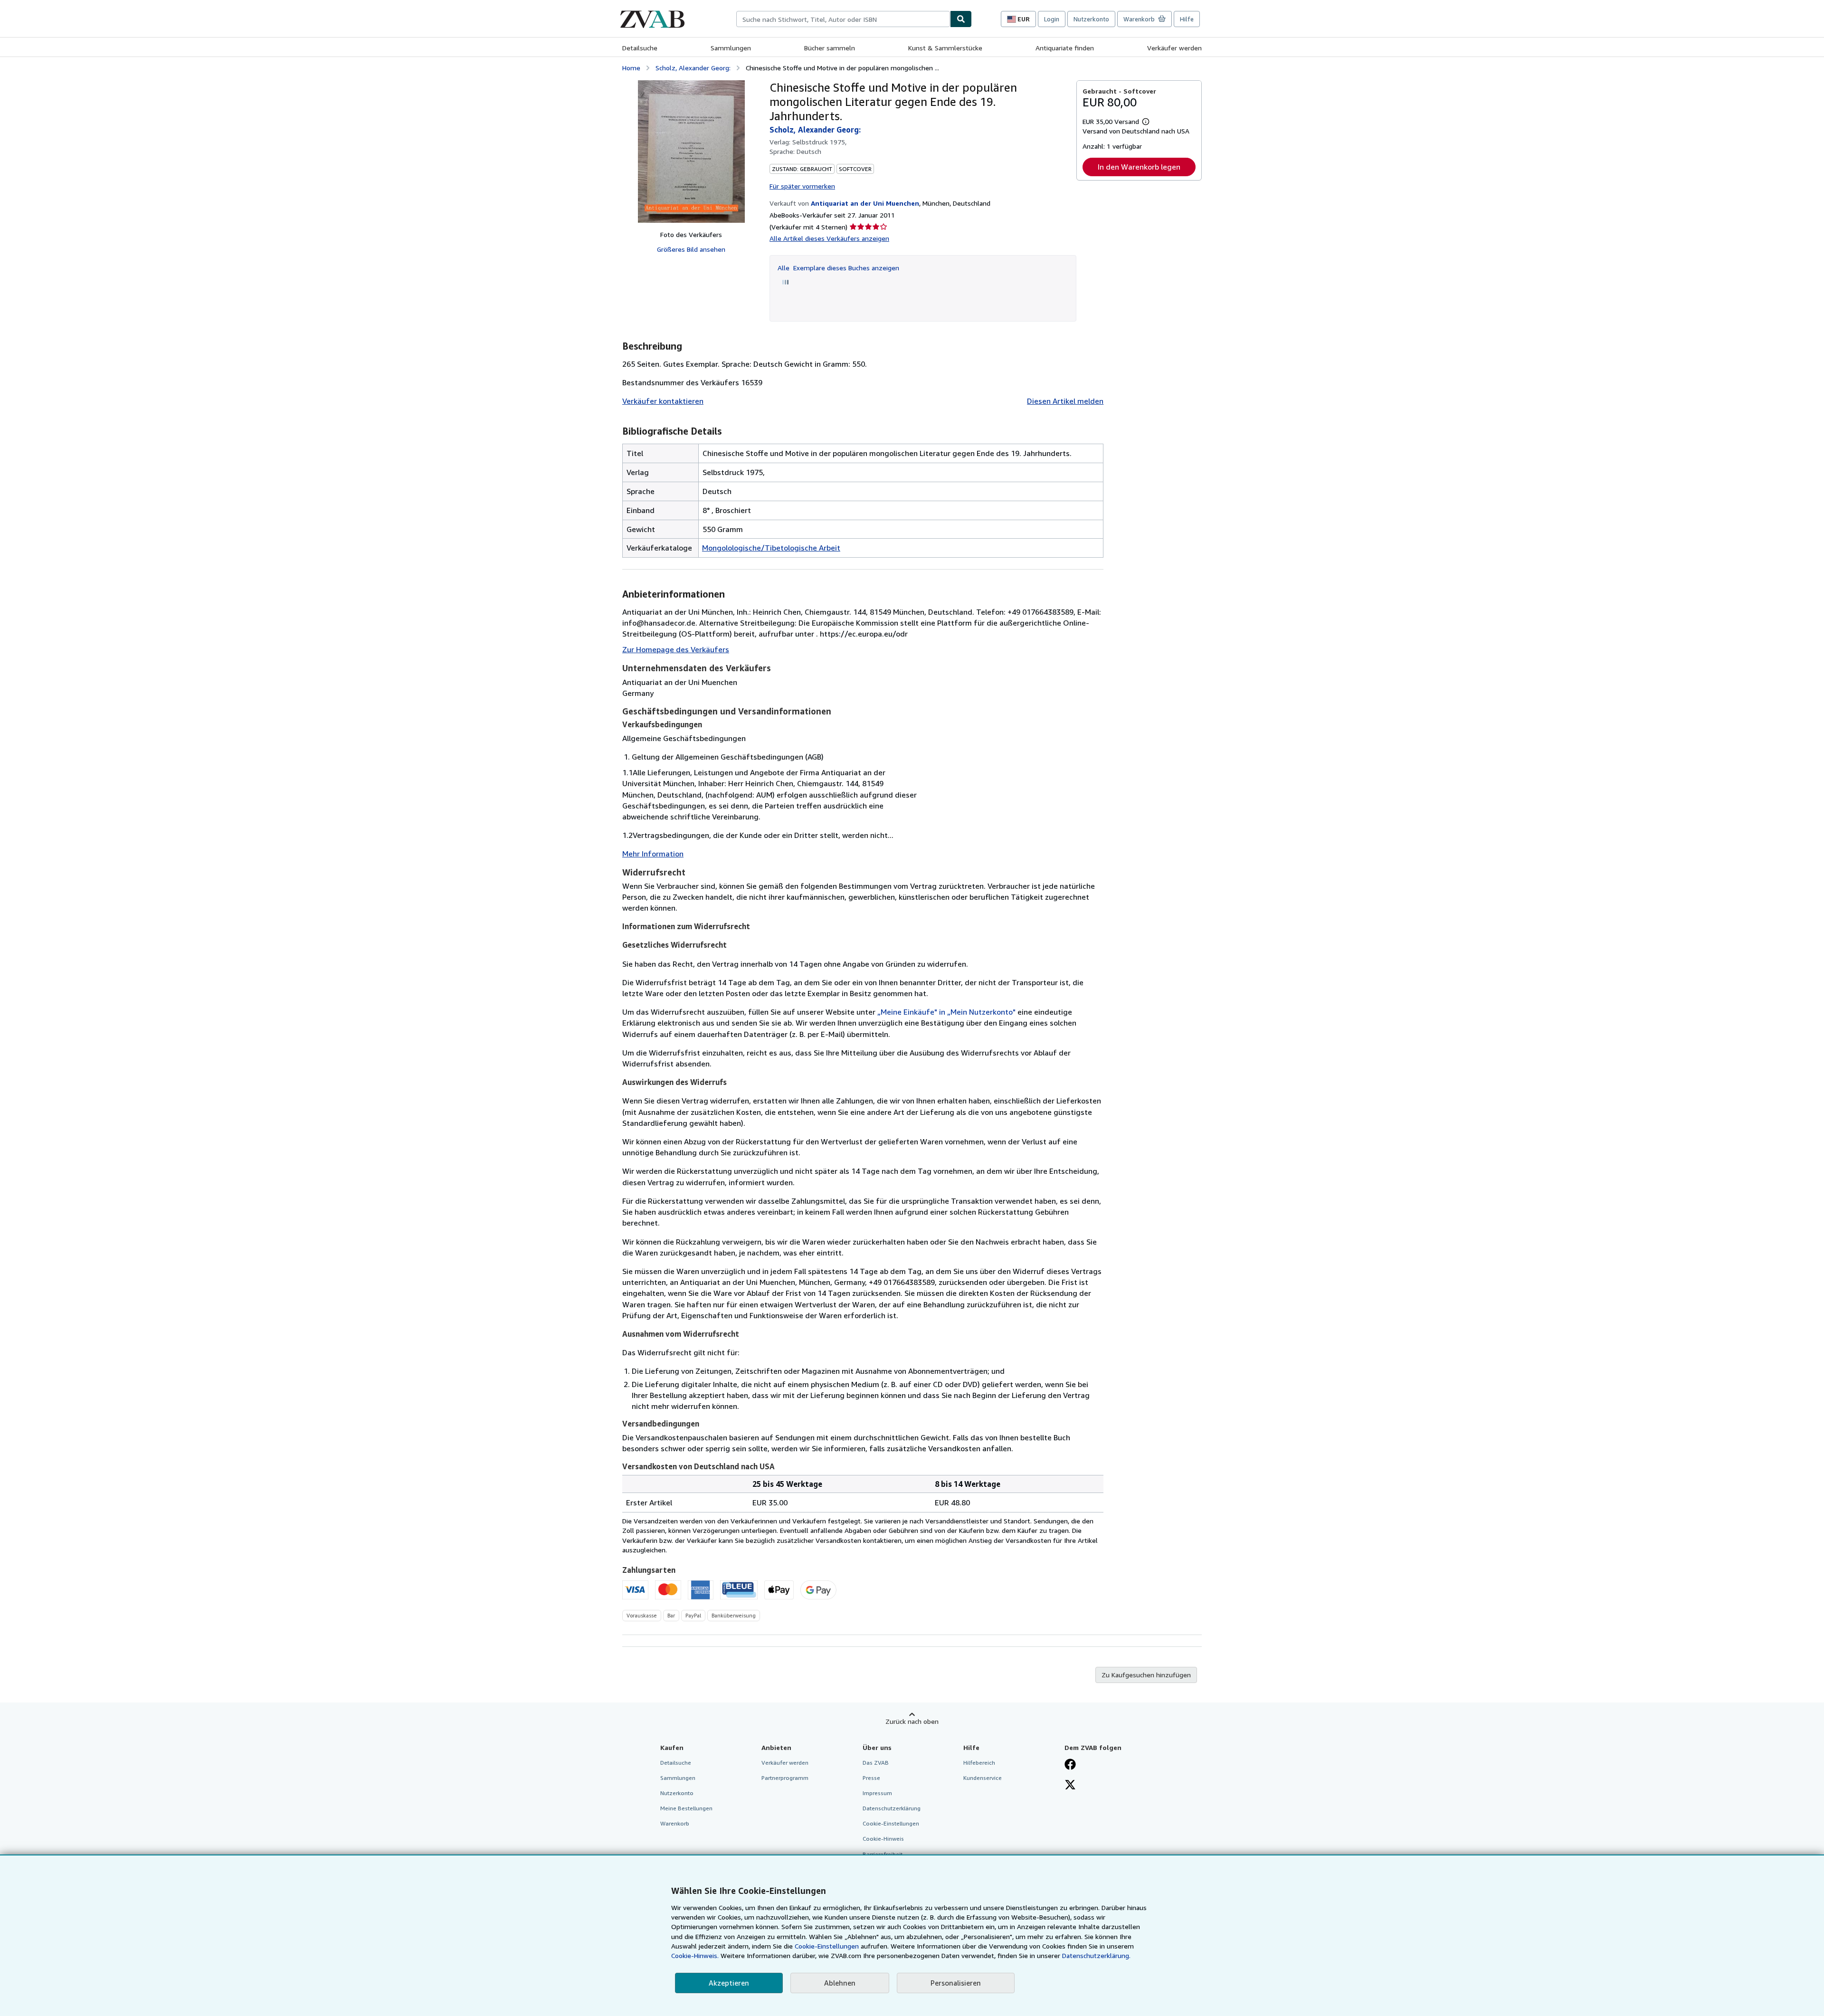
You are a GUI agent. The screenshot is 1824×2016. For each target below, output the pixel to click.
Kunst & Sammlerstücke (945, 48)
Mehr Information (653, 854)
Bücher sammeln (830, 48)
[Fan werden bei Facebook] (1070, 1765)
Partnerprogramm (785, 1778)
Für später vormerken (802, 186)
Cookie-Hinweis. (695, 1955)
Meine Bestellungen (686, 1808)
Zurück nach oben (912, 1721)
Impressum (877, 1793)
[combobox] (843, 19)
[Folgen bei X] (1070, 1786)
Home (631, 68)
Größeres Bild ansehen (691, 249)
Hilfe (1187, 19)
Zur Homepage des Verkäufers (676, 649)
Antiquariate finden (1065, 48)
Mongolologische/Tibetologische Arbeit (771, 548)
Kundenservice (983, 1778)
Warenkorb (675, 1823)
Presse (871, 1778)
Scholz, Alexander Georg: (693, 68)
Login (1052, 19)
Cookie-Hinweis (883, 1839)
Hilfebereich (979, 1763)
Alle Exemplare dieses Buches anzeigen (838, 268)
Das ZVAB (876, 1763)
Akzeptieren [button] (729, 1983)
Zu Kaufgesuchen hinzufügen (1146, 1675)
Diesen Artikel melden (1065, 401)
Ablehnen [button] (840, 1983)
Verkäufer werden (1174, 48)
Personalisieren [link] (956, 1983)
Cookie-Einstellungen (827, 1946)
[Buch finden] (961, 19)
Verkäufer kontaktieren (663, 401)
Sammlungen (731, 48)
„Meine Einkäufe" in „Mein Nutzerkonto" (946, 1012)
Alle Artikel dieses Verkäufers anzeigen (829, 238)
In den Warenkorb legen (1139, 167)
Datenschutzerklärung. (1096, 1955)
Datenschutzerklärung (892, 1808)
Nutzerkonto (1091, 19)
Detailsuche (640, 48)
